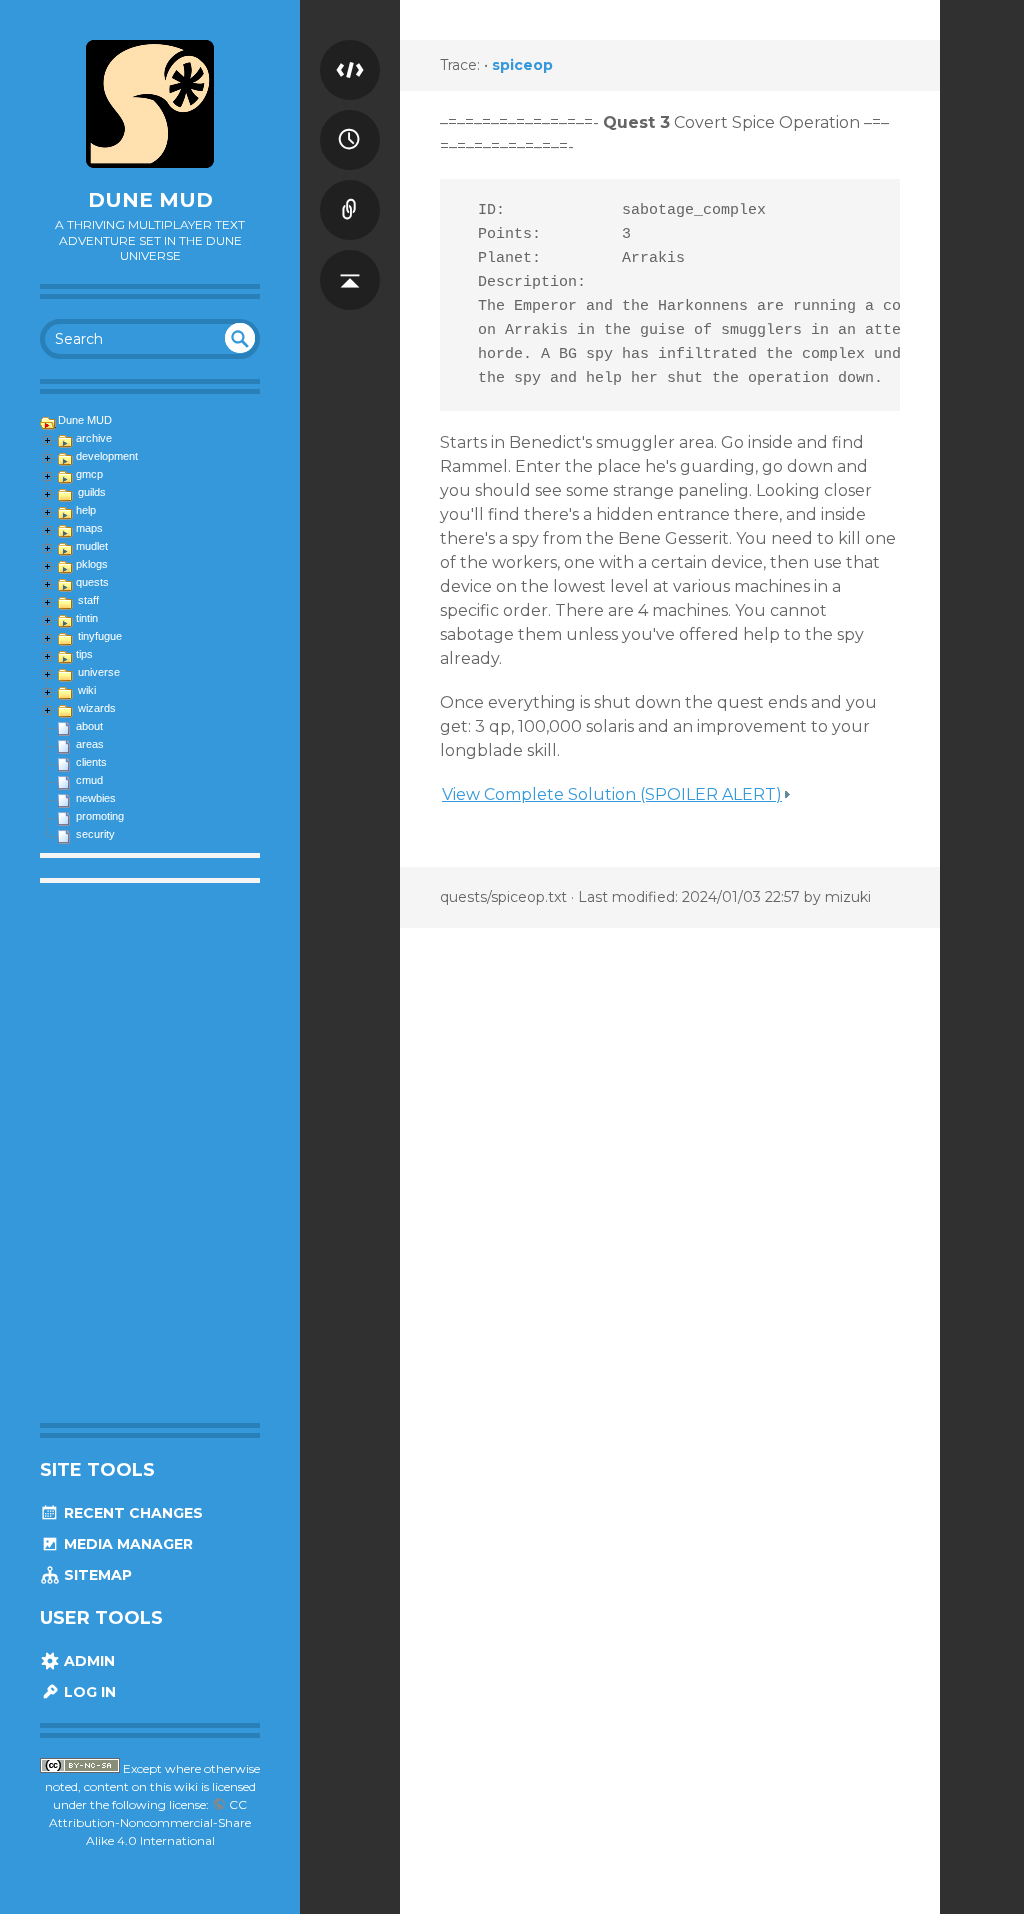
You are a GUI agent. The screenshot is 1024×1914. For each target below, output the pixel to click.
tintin (87, 618)
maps (89, 528)
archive (94, 438)
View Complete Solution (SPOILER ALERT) (612, 794)
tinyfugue (100, 636)
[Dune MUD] (150, 104)
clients (91, 762)
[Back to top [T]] (350, 260)
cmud (89, 780)
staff (88, 600)
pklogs (92, 564)
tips (84, 654)
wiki (87, 690)
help (86, 510)
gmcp (89, 474)
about (89, 726)
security (95, 834)
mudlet (92, 546)
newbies (96, 798)
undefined (240, 338)
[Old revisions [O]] (350, 120)
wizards (97, 708)
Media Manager (126, 1544)
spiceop (522, 65)
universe (99, 672)
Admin (87, 1661)
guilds (92, 492)
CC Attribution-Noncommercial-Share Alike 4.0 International (150, 1822)
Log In (88, 1692)
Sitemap (96, 1575)
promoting (100, 816)
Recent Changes (131, 1513)
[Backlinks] (350, 190)
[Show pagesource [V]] (350, 50)
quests (92, 582)
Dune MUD (150, 200)
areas (90, 744)
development (107, 456)
